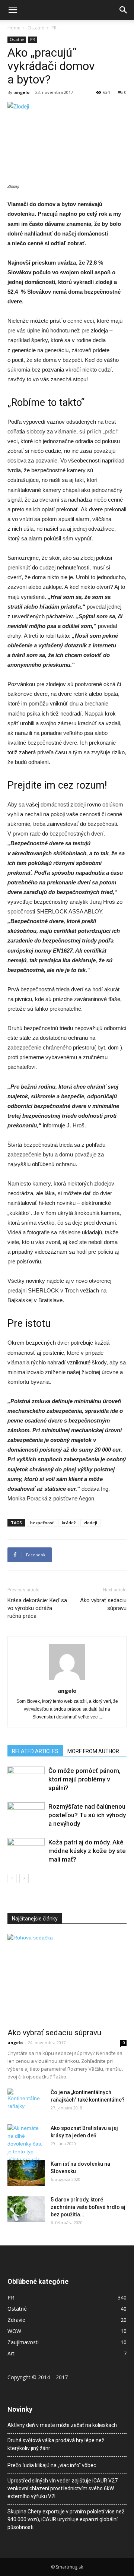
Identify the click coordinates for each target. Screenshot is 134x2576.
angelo (22, 92)
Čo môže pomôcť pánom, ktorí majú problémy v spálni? (84, 1779)
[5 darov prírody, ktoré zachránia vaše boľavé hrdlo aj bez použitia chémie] (26, 2209)
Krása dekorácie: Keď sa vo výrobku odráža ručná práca (37, 1608)
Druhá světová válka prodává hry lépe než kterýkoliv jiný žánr (56, 2444)
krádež (69, 1523)
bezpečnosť (42, 1523)
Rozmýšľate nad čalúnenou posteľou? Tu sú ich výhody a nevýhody (87, 1815)
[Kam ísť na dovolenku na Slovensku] (26, 2173)
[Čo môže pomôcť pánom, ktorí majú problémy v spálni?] (26, 1779)
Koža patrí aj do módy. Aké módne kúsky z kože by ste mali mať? (87, 1851)
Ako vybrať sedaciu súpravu (103, 1604)
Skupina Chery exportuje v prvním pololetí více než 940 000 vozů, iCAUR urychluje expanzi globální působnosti (66, 2519)
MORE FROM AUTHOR (93, 1751)
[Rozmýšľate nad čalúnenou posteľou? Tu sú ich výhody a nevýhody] (26, 1815)
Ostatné (36, 28)
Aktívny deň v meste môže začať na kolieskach (62, 2425)
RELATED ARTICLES (35, 1751)
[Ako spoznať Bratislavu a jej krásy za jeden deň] (26, 2148)
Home (14, 28)
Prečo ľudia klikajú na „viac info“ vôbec (52, 2465)
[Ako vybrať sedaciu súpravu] (67, 1979)
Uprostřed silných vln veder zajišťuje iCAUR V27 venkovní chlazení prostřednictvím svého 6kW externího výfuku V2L (63, 2488)
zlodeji (90, 1523)
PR (54, 28)
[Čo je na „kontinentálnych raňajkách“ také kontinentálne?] (26, 2099)
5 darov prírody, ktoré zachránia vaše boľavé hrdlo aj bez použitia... (88, 2207)
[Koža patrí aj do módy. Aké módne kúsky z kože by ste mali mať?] (26, 1851)
